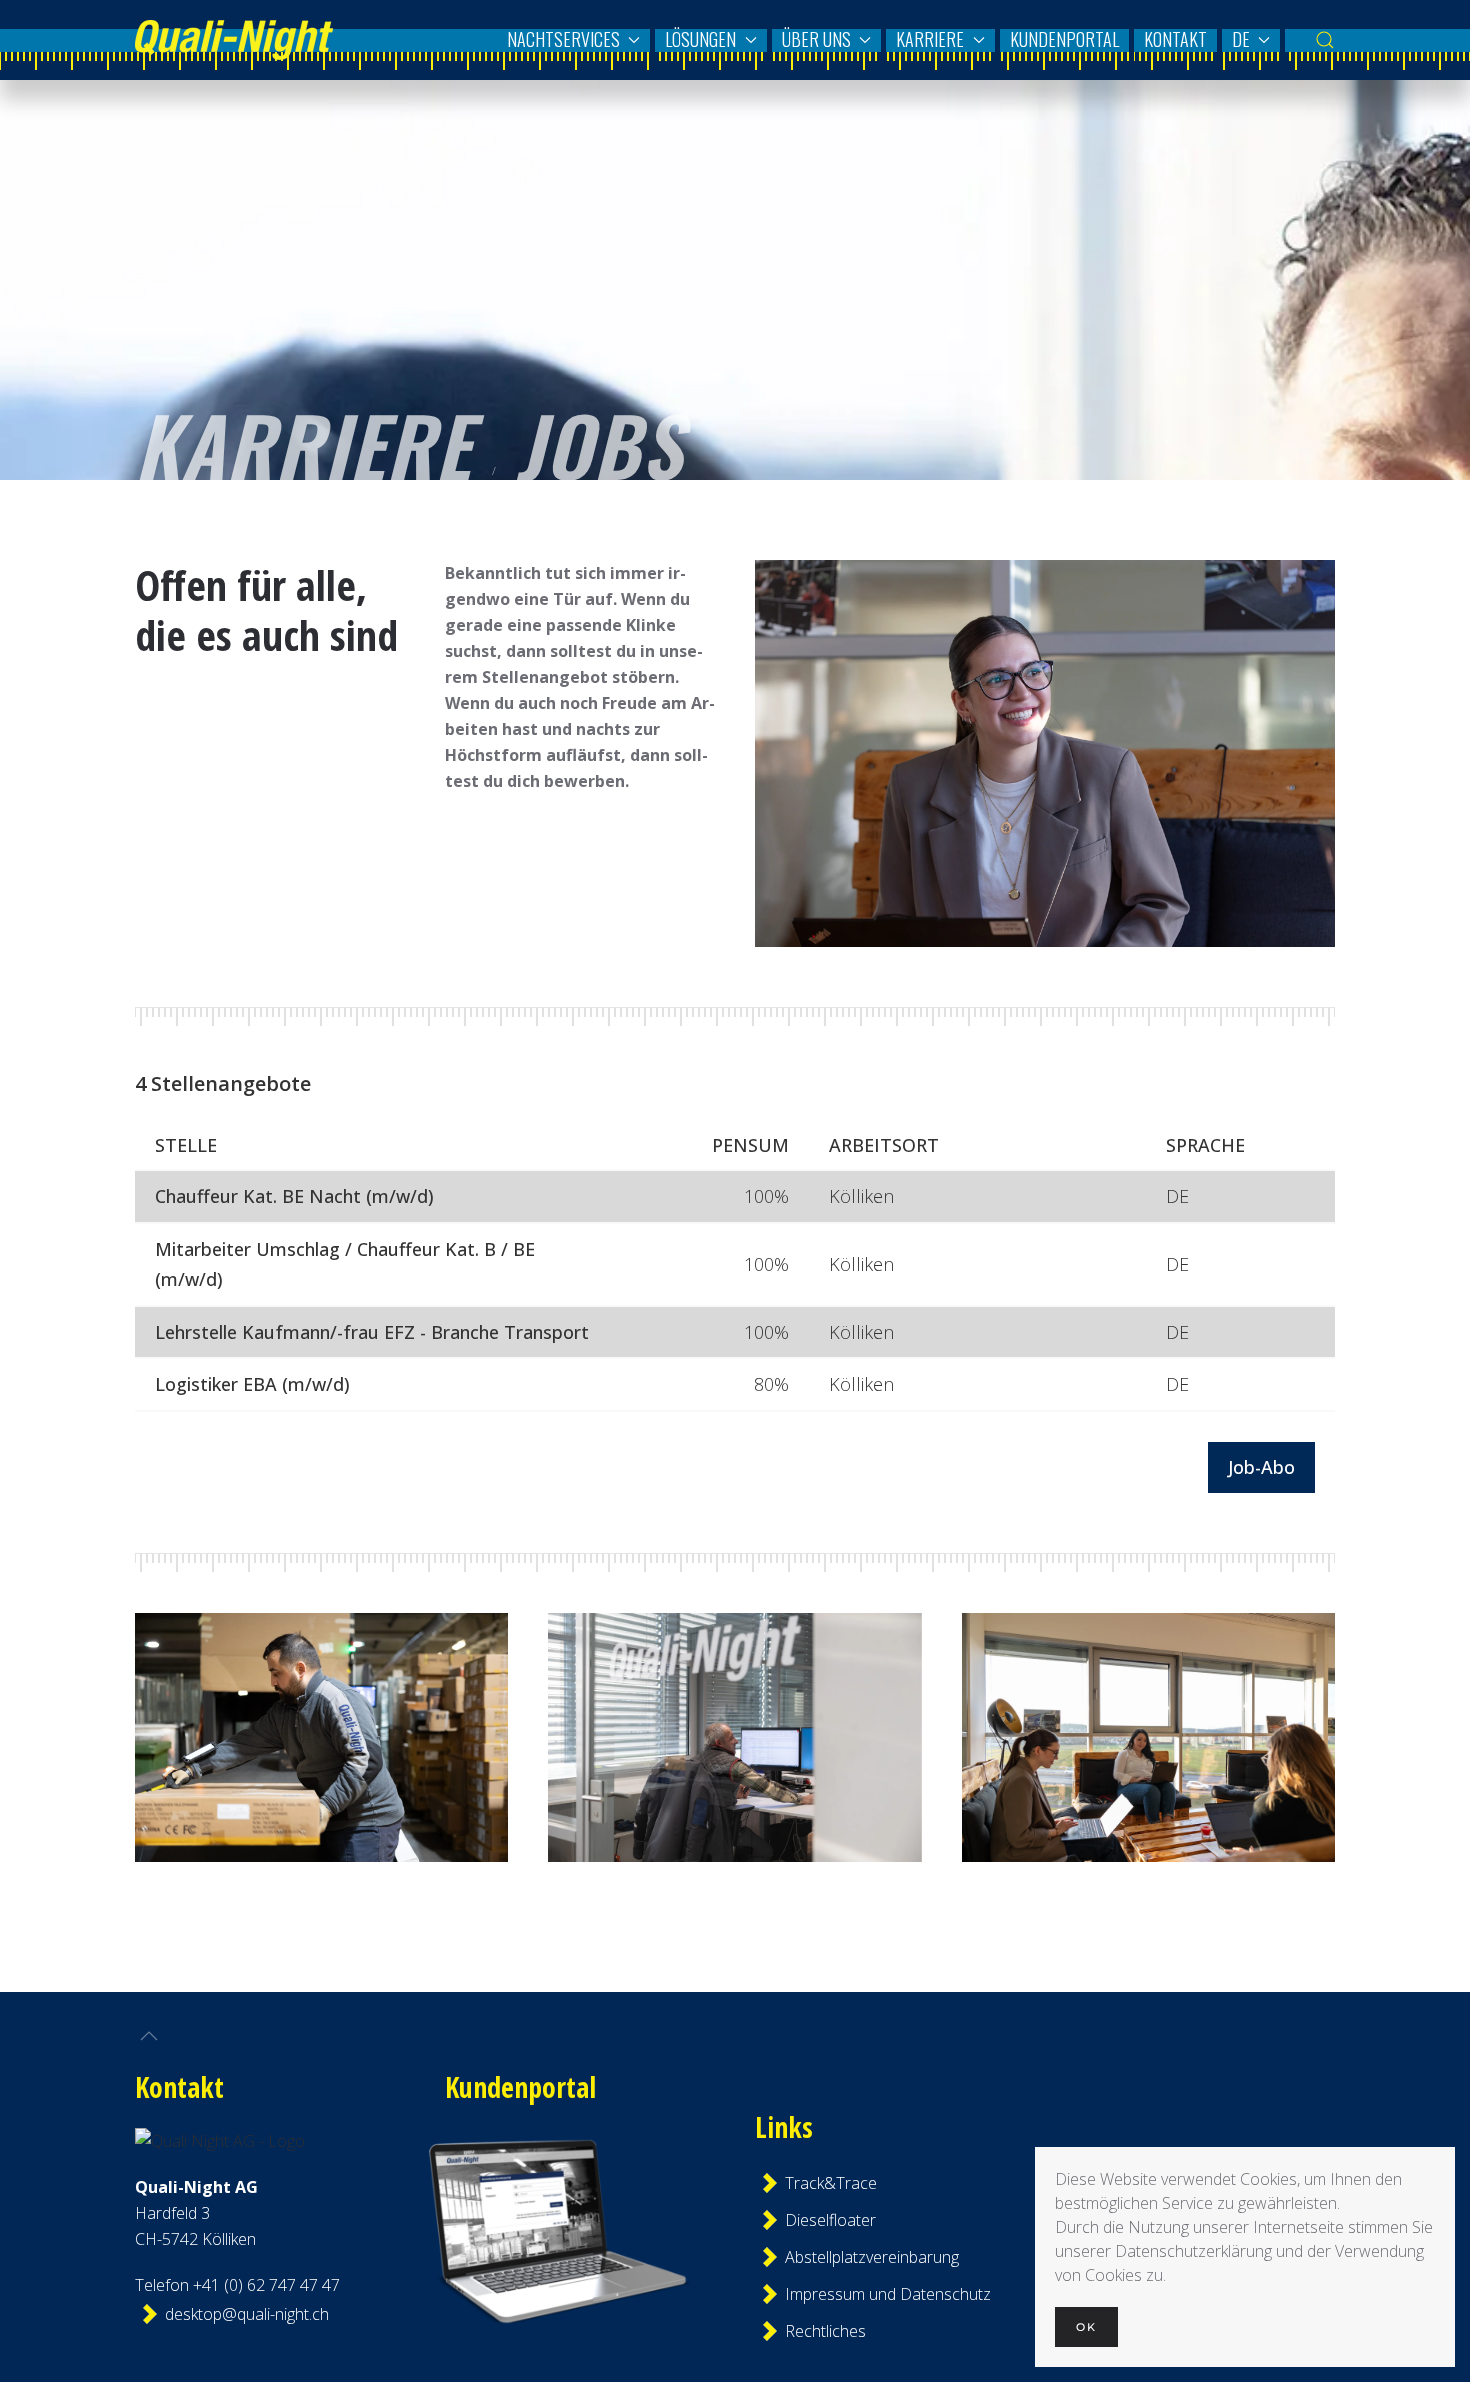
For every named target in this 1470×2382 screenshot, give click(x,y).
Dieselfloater (830, 2220)
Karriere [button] (930, 39)
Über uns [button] (816, 39)
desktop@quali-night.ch (247, 2314)
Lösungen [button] (700, 39)
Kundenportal (1064, 39)
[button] (1325, 40)
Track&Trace (831, 2183)
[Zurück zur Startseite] (234, 40)
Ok (1086, 2327)
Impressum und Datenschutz (871, 2294)
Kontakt (1175, 39)
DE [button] (1241, 39)
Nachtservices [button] (563, 39)
